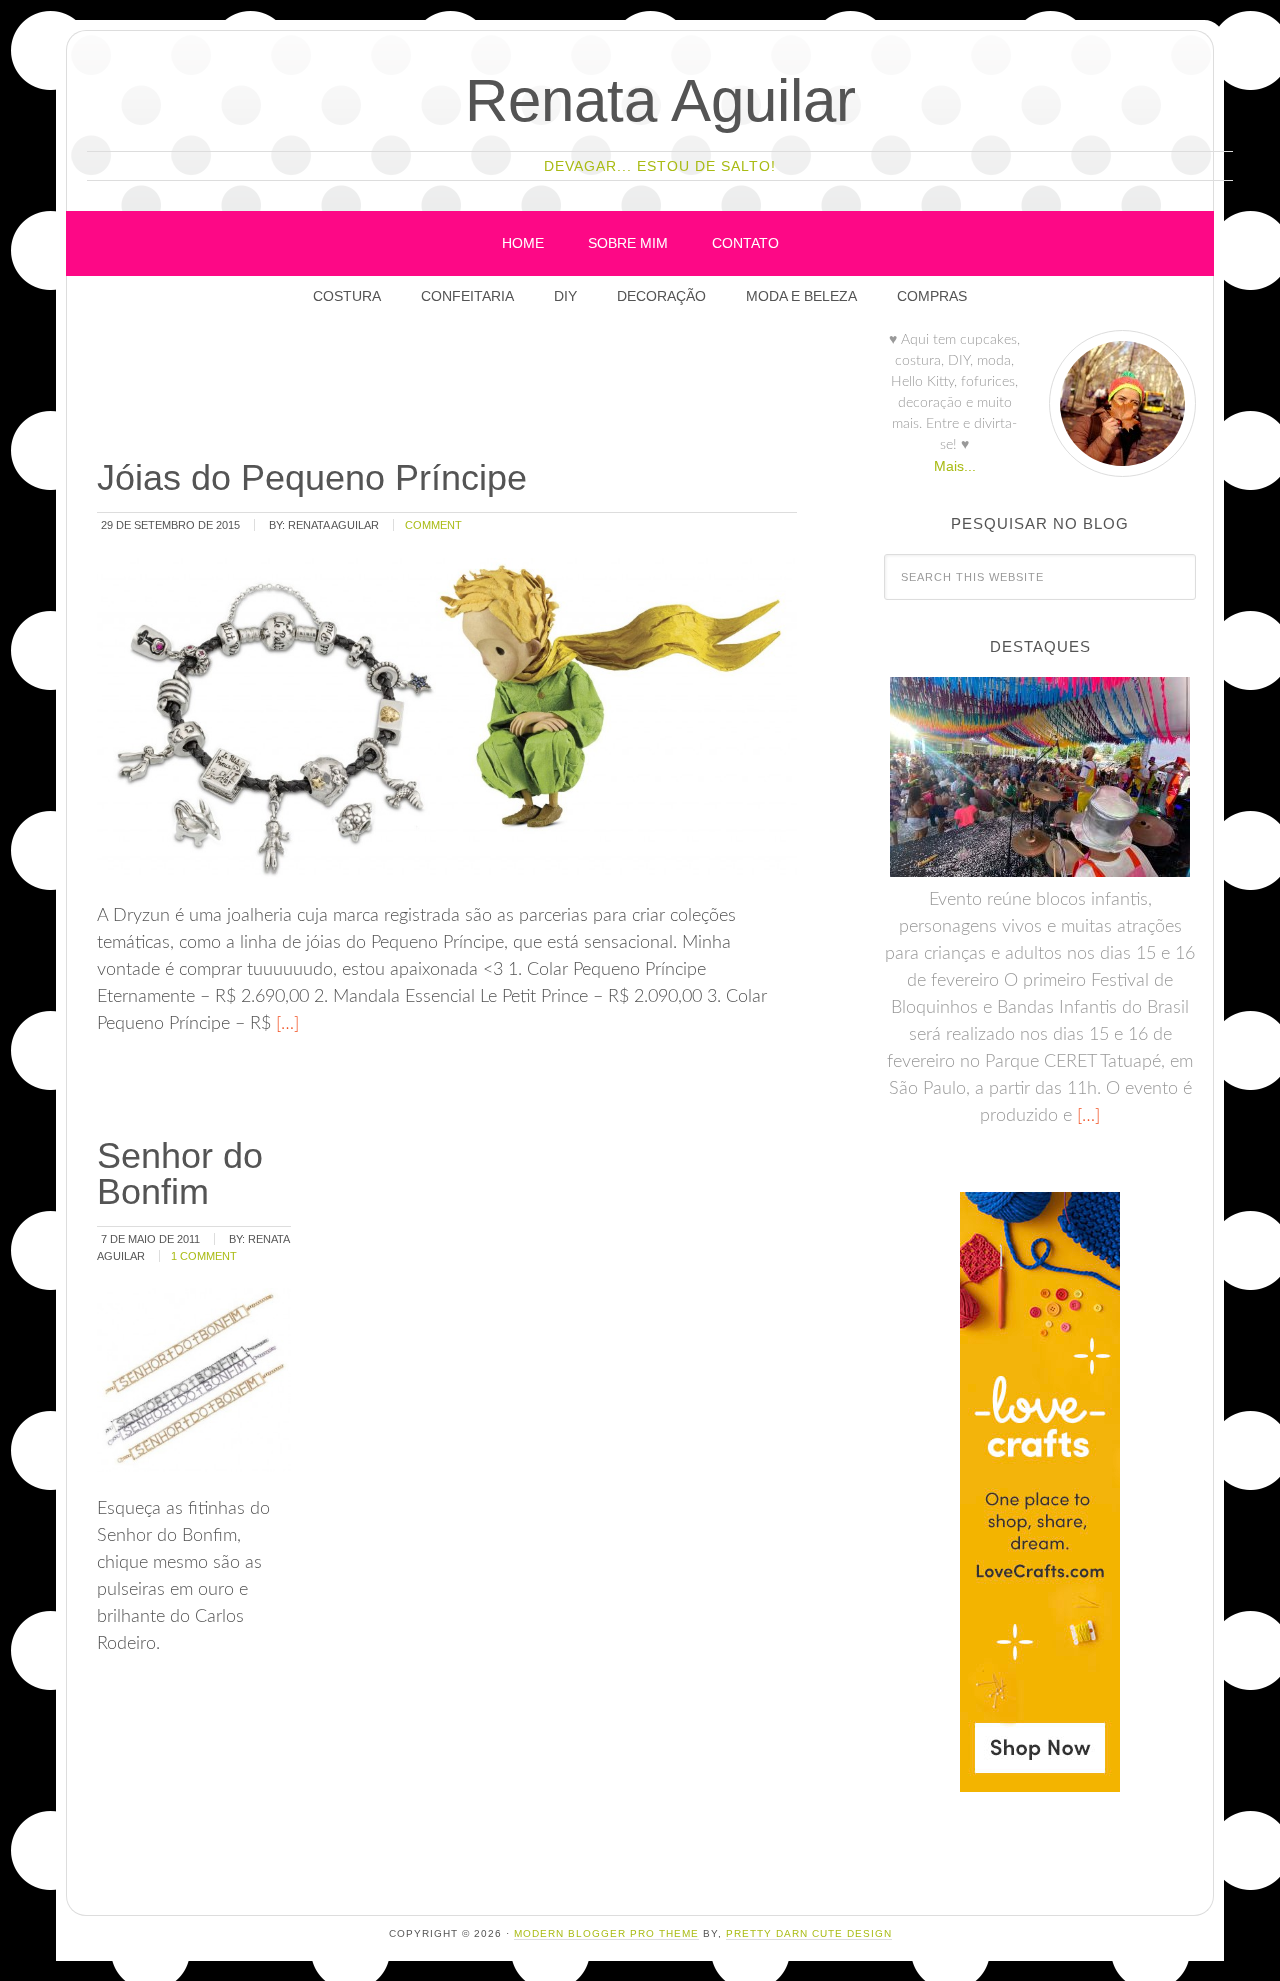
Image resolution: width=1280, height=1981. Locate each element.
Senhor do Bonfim (180, 1173)
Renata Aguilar (660, 100)
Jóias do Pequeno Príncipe (312, 477)
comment (433, 525)
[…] (285, 1024)
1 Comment (204, 1256)
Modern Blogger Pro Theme (606, 1933)
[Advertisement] (458, 389)
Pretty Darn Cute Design (809, 1933)
